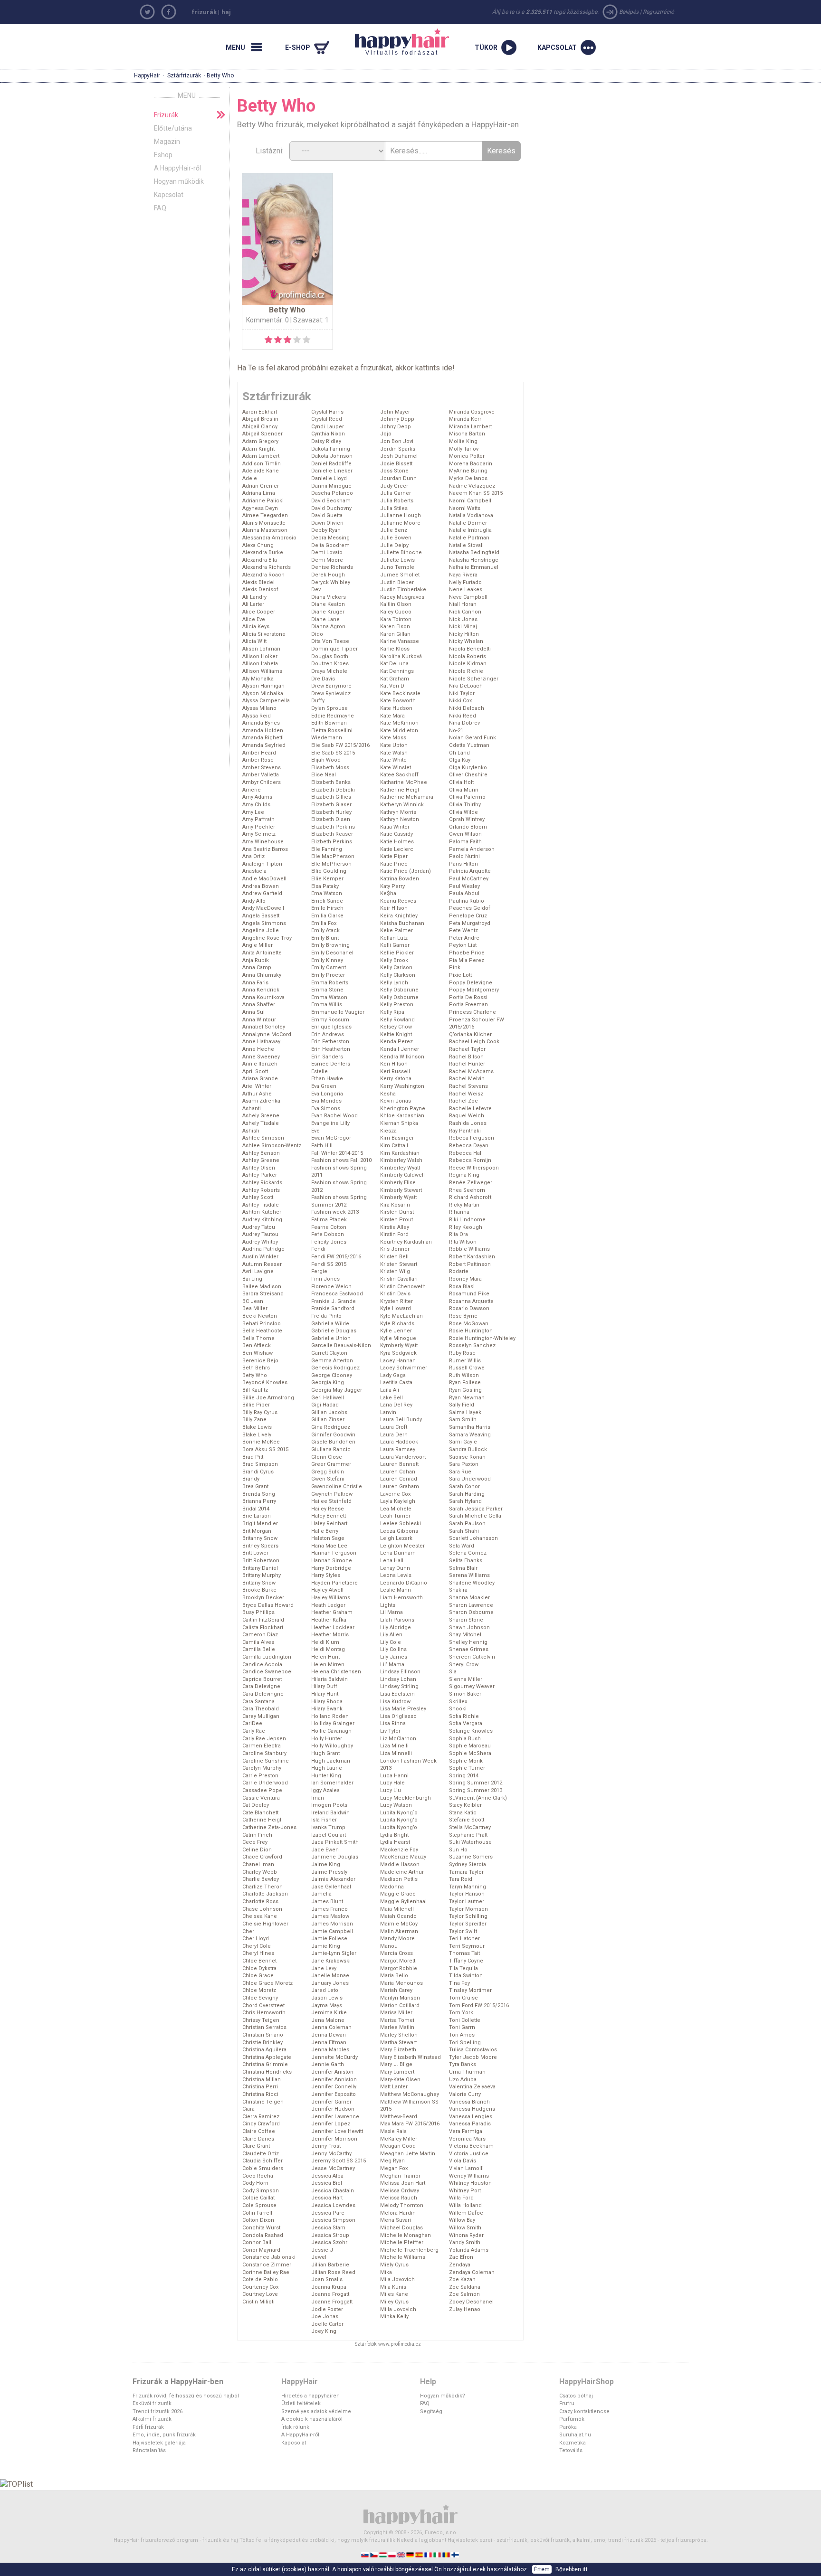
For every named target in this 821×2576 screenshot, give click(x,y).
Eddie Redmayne (333, 716)
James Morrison (332, 1924)
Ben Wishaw (258, 1353)
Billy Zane (254, 1420)
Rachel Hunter (467, 1064)
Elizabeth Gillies (331, 797)
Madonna (392, 1887)
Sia (453, 1672)
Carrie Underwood (265, 1783)
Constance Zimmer (267, 2265)
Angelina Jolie (261, 930)
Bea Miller (255, 1308)
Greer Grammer (331, 1464)
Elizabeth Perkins (333, 827)
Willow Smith (465, 2228)
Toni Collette (465, 2020)
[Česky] (375, 2554)
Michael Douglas (401, 2228)
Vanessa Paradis (470, 2124)
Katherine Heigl (400, 790)
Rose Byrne (463, 1316)
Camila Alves (258, 1642)
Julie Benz (394, 530)
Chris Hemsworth (264, 2013)
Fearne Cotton (329, 1227)
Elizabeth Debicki (333, 790)
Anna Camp (257, 967)
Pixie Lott (460, 975)
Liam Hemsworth (401, 1598)
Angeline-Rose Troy (267, 938)
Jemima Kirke (329, 2013)
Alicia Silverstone (264, 634)
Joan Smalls (327, 2279)
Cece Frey (255, 1842)
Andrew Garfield (262, 893)
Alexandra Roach (263, 575)
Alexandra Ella (260, 560)
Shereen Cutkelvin (472, 1657)
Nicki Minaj (463, 627)
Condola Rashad (263, 2235)
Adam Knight (258, 449)
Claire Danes (258, 2139)
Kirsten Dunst (397, 1212)
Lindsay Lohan (398, 1679)
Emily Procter (328, 975)
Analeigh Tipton (262, 864)
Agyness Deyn (260, 508)
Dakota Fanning (331, 449)
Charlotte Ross (260, 1901)
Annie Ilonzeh (260, 1064)
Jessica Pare (328, 2213)
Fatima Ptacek (329, 1220)
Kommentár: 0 (267, 320)
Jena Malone (328, 2020)
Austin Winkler (260, 1257)
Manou (389, 1946)
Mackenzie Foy (399, 1850)
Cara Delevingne (263, 1694)
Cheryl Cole (257, 1946)
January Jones (330, 1983)
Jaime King (326, 1864)
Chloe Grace (258, 1976)
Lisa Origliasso (398, 1716)
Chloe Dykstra (259, 1968)
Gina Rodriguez (331, 1427)
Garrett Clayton (329, 1353)
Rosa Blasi (462, 1287)
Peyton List (463, 945)
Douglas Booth (330, 656)
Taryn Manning (468, 1887)
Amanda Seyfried (264, 745)
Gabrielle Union (331, 1338)
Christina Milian (262, 2080)
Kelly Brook (394, 960)
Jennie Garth (328, 2064)
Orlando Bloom (468, 827)
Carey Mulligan (261, 1716)
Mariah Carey (396, 1990)
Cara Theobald (261, 1709)
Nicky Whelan (466, 641)
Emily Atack (325, 930)
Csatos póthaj (576, 2396)
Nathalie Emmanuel (474, 567)
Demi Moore (327, 560)
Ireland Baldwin (330, 1813)
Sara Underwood (470, 1479)
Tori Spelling (465, 2043)
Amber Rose (258, 760)
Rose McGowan (469, 1324)
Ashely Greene (261, 1116)
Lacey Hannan (398, 1361)
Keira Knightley (399, 916)
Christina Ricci (260, 2094)
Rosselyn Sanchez (472, 1345)
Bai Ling (252, 1279)
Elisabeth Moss (330, 768)
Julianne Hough (401, 515)
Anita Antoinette (262, 953)
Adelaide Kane (261, 471)
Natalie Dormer (468, 523)
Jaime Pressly (329, 1872)
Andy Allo (254, 901)
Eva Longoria (327, 1094)
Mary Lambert (397, 2072)
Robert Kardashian (472, 1257)
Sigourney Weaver (472, 1686)
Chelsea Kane (260, 1916)
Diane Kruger (328, 612)
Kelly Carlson (396, 967)
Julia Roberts (397, 501)
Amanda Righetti (263, 738)
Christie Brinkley (263, 2043)
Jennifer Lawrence (335, 2117)
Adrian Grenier (261, 486)
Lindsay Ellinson (400, 1672)
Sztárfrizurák (184, 75)
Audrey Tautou (260, 1234)
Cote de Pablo (260, 2279)
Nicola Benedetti (470, 649)
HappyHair (147, 75)
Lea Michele (396, 1509)
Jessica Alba (327, 2176)
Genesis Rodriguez (335, 1368)
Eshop (163, 155)
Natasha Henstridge (474, 560)
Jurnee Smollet (400, 575)
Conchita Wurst (261, 2228)
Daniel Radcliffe (331, 464)
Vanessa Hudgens (472, 2109)
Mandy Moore (397, 1939)
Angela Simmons (264, 923)
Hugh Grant (325, 1753)
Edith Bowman (329, 723)
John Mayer (395, 412)
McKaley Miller (399, 2139)
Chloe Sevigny (260, 1998)
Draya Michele (329, 671)
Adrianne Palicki (263, 501)
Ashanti (252, 1109)
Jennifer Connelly (334, 2087)
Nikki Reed (463, 716)
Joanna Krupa (329, 2287)
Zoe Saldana (465, 2287)
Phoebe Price (467, 953)
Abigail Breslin (260, 419)
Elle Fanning (327, 849)
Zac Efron (461, 2257)
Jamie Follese (329, 1939)
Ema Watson (327, 893)
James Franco (329, 1909)
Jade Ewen (325, 1850)
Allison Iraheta (260, 664)
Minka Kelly (394, 2317)
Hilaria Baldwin (329, 1679)
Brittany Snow (259, 1583)
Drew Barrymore (331, 686)
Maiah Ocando (398, 1916)
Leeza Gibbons (399, 1531)
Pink (455, 967)
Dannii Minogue (331, 486)
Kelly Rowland (397, 1020)
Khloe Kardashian (402, 1116)
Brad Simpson (260, 1464)
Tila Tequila (463, 1968)
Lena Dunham (398, 1553)
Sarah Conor (464, 1486)
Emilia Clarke (327, 916)
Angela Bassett (261, 916)
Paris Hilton (463, 864)
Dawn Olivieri (327, 523)
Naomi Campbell (470, 501)
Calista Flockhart (263, 1628)
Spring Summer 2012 (476, 1783)
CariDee (252, 1723)
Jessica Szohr (329, 2242)
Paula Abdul (464, 893)
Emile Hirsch (327, 908)
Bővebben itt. (572, 2569)
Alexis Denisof (260, 590)
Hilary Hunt (325, 1694)
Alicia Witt (254, 641)
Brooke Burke (259, 1590)
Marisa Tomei (397, 2020)
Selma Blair (463, 1568)
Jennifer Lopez (331, 2124)
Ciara (248, 2109)
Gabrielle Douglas (334, 1331)
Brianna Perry (259, 1501)
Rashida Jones (468, 1123)
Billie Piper (256, 1405)
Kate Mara (392, 716)
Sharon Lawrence (471, 1605)
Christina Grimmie (265, 2064)
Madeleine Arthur (402, 1872)
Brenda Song (259, 1494)
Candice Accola (262, 1665)
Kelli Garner (395, 945)
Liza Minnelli (396, 1753)
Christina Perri (260, 2087)
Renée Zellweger (471, 1183)
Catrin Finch (257, 1835)
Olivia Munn (464, 790)
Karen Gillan (395, 634)
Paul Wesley (464, 886)
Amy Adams (257, 797)
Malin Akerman (399, 1931)
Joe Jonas (325, 2317)
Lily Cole (391, 1642)
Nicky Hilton (464, 634)
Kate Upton (394, 745)
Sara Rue (460, 1472)
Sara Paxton (464, 1464)
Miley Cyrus (394, 2302)
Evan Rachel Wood (334, 1116)
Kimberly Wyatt (398, 1197)
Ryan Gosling (465, 1390)
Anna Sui (253, 1012)
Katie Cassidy (396, 834)
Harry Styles (326, 1575)
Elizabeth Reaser (332, 834)
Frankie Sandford (333, 1308)
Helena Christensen (336, 1672)
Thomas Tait (464, 1953)
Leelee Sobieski (401, 1524)
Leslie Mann (396, 1590)
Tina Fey (459, 1983)
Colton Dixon (258, 2220)
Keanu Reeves (398, 901)
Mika (386, 2272)
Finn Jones (325, 1279)
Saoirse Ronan (467, 1457)
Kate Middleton (399, 731)
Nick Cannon (465, 612)
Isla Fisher (324, 1820)
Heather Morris (330, 1635)
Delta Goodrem (330, 545)
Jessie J (322, 2250)
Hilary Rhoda (327, 1702)
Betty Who (255, 1375)
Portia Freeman (468, 1005)
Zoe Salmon (464, 2294)
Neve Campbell (468, 597)
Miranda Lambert (470, 427)
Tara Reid (461, 1879)
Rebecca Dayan (469, 1146)
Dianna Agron (328, 627)
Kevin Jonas (396, 1101)
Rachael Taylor (467, 1049)
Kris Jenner (395, 1249)
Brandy (251, 1479)
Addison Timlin (262, 464)
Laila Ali (390, 1390)
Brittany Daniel (260, 1568)
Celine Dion (257, 1850)
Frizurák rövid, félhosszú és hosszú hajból (186, 2396)
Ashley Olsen (259, 1168)
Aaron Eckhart (260, 412)
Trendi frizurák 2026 (158, 2411)
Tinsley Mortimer (470, 1990)
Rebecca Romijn (470, 1160)
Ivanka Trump (328, 1827)
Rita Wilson (463, 1242)
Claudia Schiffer (263, 2161)
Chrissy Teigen (261, 2020)
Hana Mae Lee (329, 1546)
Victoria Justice (469, 2154)
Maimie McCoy (399, 1924)
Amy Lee (253, 812)
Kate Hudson (396, 708)
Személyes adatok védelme (316, 2411)
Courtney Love (260, 2294)
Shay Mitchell (466, 1635)
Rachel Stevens (468, 1086)
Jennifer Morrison (334, 2139)
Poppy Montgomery (474, 990)
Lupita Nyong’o (399, 1827)
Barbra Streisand (263, 1294)
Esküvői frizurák (152, 2403)
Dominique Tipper (334, 649)
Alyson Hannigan (263, 686)
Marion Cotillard (400, 2005)
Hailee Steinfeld (331, 1501)
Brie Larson (257, 1516)
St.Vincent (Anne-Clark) (478, 1798)
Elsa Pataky (325, 886)
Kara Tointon (396, 619)
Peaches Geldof (470, 908)
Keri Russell (395, 1071)
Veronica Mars (467, 2139)
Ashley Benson (261, 1153)
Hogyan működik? (443, 2396)
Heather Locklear (333, 1628)
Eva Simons (326, 1109)
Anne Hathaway (261, 1042)
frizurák (204, 12)
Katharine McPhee (404, 782)
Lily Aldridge (396, 1628)
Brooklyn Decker (263, 1598)
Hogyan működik (179, 181)
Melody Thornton (402, 2205)
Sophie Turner (467, 1768)
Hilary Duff (324, 1686)
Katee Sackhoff (399, 775)
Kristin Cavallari (399, 1279)
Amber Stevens (262, 768)
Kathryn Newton (400, 819)
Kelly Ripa (392, 1012)
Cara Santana (258, 1702)
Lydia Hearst (395, 1842)
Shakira (458, 1590)
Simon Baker (465, 1694)
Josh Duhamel (399, 456)
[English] (402, 2554)
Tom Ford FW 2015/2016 (479, 2005)
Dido (317, 634)
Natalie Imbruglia (470, 530)
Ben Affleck (257, 1345)
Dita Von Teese (330, 641)
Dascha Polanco (332, 493)
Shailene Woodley (472, 1583)
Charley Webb (260, 1872)
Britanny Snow (260, 1538)
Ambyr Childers (262, 782)
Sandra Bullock (468, 1449)
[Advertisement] (624, 151)
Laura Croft (394, 1427)
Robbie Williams (469, 1249)
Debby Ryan (326, 530)
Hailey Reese (328, 1509)
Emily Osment (329, 967)
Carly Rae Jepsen (264, 1739)
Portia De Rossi (468, 997)
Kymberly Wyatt (399, 1345)
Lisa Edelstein (397, 1694)
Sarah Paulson (467, 1524)
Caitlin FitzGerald (263, 1620)
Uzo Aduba (463, 2080)
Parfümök (572, 2419)
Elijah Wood (326, 760)
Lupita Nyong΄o (399, 1813)
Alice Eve (254, 619)
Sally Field (462, 1405)
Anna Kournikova (263, 997)
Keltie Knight (396, 1034)
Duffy (318, 701)
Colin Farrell (257, 2213)
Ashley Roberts (261, 1190)
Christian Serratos (264, 2027)
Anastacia (254, 871)
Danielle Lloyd (329, 478)
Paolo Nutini (464, 856)
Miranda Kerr (465, 419)
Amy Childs (256, 805)
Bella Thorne (258, 1338)
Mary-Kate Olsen (400, 2080)
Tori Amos (462, 2035)
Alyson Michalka (263, 694)
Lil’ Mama (392, 1665)
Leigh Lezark (396, 1538)
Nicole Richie (466, 671)
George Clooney (332, 1375)
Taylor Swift (463, 1931)
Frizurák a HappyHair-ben (178, 2382)
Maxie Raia (393, 2131)
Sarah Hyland (465, 1501)
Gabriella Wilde (330, 1324)
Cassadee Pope (262, 1790)
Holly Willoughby (332, 1746)
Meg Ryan (392, 2161)
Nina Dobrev (464, 723)
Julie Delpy (394, 545)
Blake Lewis (257, 1427)
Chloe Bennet (259, 1961)
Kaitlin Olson (396, 604)
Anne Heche (258, 1049)
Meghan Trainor (400, 2176)
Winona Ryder (466, 2235)
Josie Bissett (396, 464)
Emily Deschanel (332, 953)
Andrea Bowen (261, 886)
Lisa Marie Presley (403, 1709)
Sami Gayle (463, 1442)
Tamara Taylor (466, 1872)
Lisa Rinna (393, 1723)
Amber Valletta (261, 775)
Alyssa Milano (259, 708)
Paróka (568, 2427)
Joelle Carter (327, 2324)
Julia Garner (396, 493)
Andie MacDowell (264, 879)
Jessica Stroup (330, 2235)
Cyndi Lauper (328, 427)
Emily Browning (330, 945)
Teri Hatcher (464, 1939)
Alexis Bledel (258, 582)
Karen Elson (395, 627)
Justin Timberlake (403, 590)
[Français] (429, 2554)
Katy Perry (392, 886)
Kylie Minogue (398, 1338)
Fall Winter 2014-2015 (337, 1153)
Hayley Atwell (327, 1590)
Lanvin (388, 1412)
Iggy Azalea (325, 1790)
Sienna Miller (466, 1679)
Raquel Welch (467, 1116)
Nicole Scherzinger (474, 679)
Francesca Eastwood (337, 1294)
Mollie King (463, 441)
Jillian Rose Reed (333, 2272)
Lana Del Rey (396, 1405)
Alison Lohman (261, 649)
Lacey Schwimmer (404, 1368)
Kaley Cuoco (396, 612)
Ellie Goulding (329, 871)
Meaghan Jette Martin (408, 2154)
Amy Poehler (259, 827)
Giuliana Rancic (331, 1449)
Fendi (318, 1249)
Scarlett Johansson (473, 1538)
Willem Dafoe (466, 2213)
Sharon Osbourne (471, 1612)
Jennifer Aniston (332, 2072)
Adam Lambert (261, 456)
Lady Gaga (393, 1375)
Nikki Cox (460, 701)
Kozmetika (573, 2443)
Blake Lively (257, 1435)
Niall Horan (463, 604)
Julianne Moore (400, 523)
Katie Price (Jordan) (406, 871)
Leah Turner (395, 1516)
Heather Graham (332, 1612)
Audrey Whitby (260, 1242)
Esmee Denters (331, 1064)
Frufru (567, 2403)
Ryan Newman (467, 1398)
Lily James (394, 1657)
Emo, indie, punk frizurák (164, 2435)
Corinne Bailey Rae (266, 2272)
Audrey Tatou (259, 1227)
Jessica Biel (327, 2183)
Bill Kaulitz (255, 1390)
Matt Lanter (394, 2087)
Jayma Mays (327, 2005)
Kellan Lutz (394, 938)
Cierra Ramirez (261, 2117)
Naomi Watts (465, 508)
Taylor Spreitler (468, 1924)
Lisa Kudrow (395, 1702)
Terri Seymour (467, 1946)
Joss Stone (394, 471)
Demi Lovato (327, 552)
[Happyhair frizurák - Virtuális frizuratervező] (410, 2514)
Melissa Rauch (399, 2198)
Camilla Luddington (267, 1657)
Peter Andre (464, 938)
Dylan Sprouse (329, 708)
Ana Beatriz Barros (265, 849)
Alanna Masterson (265, 530)
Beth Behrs (256, 1368)
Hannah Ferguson (334, 1553)
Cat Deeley (256, 1805)
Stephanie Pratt (468, 1835)
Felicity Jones (329, 1242)
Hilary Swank (327, 1709)
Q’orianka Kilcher (470, 1034)
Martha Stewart (398, 2043)
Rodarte (459, 1271)
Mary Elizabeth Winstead (410, 2057)
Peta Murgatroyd (470, 923)
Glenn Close (327, 1457)
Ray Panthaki (465, 1131)
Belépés (629, 12)
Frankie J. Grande (334, 1301)
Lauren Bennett (399, 1464)
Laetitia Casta (396, 1382)
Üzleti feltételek (301, 2403)
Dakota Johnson (332, 456)
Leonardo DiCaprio (404, 1583)
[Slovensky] (366, 2554)
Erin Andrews (328, 1034)
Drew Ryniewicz (331, 694)
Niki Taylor (462, 694)
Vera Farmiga (466, 2131)
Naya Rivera (463, 575)
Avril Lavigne (258, 1271)
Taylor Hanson (467, 1894)
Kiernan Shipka (399, 1123)
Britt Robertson (261, 1561)
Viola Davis (463, 2161)
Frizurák (166, 115)
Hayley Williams (331, 1598)
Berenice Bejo (260, 1361)
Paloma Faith (465, 842)
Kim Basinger (397, 1138)
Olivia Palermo (467, 797)
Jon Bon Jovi (397, 441)
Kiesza (388, 1131)
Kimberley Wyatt (400, 1168)
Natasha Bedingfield (474, 552)
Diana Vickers (329, 597)
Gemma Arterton (332, 1361)
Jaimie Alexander (333, 1879)
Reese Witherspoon (474, 1168)
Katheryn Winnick (402, 805)
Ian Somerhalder (332, 1783)
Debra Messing (330, 538)
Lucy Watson (396, 1805)
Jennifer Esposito (334, 2094)
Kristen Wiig (395, 1271)
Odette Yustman (469, 745)
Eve (315, 1131)
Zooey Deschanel (471, 2302)
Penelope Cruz (468, 916)
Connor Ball (257, 2242)
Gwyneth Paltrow (332, 1494)
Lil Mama (391, 1612)
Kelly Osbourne (399, 997)
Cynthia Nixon (328, 434)
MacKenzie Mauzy (403, 1857)
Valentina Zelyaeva (472, 2087)
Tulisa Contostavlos (473, 2050)
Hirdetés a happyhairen (310, 2396)
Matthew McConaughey (410, 2094)
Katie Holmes (397, 842)
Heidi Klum (325, 1642)
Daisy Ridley (326, 441)
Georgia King (328, 1382)
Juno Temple (397, 567)
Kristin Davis (395, 1294)
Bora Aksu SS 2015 (265, 1449)
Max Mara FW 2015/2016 (410, 2124)
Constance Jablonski (269, 2257)
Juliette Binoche (401, 552)
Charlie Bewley (261, 1879)
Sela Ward (462, 1546)
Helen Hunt (325, 1657)
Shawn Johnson (469, 1628)
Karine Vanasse (400, 641)
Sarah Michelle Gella (475, 1516)
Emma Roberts (330, 983)
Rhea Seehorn (467, 1190)
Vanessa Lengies (471, 2117)
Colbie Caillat (258, 2198)
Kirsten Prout (396, 1220)
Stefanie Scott (467, 1820)
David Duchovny (331, 508)
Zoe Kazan (462, 2279)
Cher (248, 1931)
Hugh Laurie (327, 1768)
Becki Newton (260, 1316)
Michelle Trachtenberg (409, 2250)
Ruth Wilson (464, 1375)
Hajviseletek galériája (159, 2443)
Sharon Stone (466, 1620)
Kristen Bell (394, 1257)
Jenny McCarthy (331, 2154)
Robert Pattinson (470, 1264)
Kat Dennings (397, 671)
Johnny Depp (397, 419)
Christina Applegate (267, 2057)
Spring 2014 (464, 1776)
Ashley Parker (260, 1175)
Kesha (388, 1094)
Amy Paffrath (258, 819)
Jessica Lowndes (333, 2205)
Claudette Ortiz (261, 2154)
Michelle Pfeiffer (402, 2242)
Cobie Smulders (263, 2168)
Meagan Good (398, 2146)
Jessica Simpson (333, 2220)
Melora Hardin (398, 2213)
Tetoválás (571, 2450)
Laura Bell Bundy (401, 1420)
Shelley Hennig (468, 1642)
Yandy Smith (465, 2242)
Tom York (461, 2013)
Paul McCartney (469, 879)
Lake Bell (391, 1398)
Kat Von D (392, 686)
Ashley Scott (258, 1197)
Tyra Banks (463, 2064)
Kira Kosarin (395, 1205)
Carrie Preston (260, 1776)
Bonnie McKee (261, 1442)
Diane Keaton (328, 604)
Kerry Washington (402, 1086)
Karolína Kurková (401, 656)
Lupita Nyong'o (399, 1820)
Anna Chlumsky (262, 975)
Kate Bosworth (398, 701)
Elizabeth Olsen (331, 819)
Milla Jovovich (398, 2309)
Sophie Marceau (470, 1746)
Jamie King (326, 1946)
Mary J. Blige (396, 2064)
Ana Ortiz (253, 856)
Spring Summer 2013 (476, 1790)
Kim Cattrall (394, 1146)
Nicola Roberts (468, 656)
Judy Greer (394, 486)
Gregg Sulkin (328, 1472)
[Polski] (393, 2554)
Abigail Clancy (260, 427)
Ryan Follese (465, 1382)
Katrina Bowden (400, 879)
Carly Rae (254, 1731)
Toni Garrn (462, 2027)
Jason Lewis (327, 1998)
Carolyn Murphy (262, 1768)
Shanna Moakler (469, 1598)
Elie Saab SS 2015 (333, 753)
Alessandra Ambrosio (269, 538)
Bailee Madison (262, 1287)
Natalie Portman (469, 538)
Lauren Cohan (398, 1472)
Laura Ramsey (398, 1449)
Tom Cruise (463, 1998)
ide (447, 368)
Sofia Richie (464, 1716)
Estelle (320, 1071)
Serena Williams (469, 1575)
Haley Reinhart (329, 1524)
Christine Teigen (263, 2102)
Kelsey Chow (396, 1027)
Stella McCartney (470, 1827)
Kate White (393, 760)
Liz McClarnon (398, 1739)
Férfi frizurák (148, 2427)
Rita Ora (458, 1234)
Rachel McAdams (471, 1071)
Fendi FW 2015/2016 (336, 1257)
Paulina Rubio (467, 901)
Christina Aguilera (264, 2050)
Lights (388, 1605)
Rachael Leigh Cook (474, 1042)
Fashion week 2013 (335, 1212)
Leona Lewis (396, 1575)
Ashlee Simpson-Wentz (272, 1146)
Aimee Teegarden (265, 515)
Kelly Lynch (394, 983)
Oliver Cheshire (468, 775)
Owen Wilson (465, 834)
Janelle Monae (330, 1976)
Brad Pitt (253, 1457)
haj (226, 12)
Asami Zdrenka (261, 1101)
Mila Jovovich (397, 2279)
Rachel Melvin (467, 1079)
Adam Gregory (260, 441)
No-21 (456, 731)
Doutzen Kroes (330, 664)
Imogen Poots (329, 1805)
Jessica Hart (327, 2198)
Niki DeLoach (466, 686)
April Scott (255, 1071)
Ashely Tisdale (261, 1123)
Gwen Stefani (328, 1479)
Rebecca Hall (466, 1153)
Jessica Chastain (333, 2191)
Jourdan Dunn (398, 478)
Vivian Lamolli (466, 2168)
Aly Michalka (258, 679)
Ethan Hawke (327, 1079)
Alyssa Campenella (266, 701)
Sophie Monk (466, 1761)
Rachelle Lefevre (470, 1109)
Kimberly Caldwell (402, 1175)
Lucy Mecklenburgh (406, 1798)
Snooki (458, 1709)
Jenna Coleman (331, 2027)
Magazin (167, 142)
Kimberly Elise (398, 1183)
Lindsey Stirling (399, 1686)
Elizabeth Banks (331, 782)
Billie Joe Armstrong (268, 1398)
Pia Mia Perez (467, 960)
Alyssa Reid (257, 716)
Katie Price (394, 864)
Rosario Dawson (469, 1308)
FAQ (160, 208)
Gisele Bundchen (333, 1442)
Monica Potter (467, 456)
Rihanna (459, 1212)
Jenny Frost (326, 2146)
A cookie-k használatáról (312, 2419)
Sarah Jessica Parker (476, 1509)
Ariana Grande (260, 1079)
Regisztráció (659, 12)
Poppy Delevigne (471, 983)
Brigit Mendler (260, 1524)
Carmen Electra (262, 1746)
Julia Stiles (394, 508)
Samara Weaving (470, 1435)
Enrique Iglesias (331, 1027)
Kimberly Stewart (401, 1190)
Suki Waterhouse (470, 1842)
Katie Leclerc (397, 849)
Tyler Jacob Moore (473, 2057)
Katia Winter (395, 827)
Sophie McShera (470, 1753)
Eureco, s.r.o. (441, 2533)
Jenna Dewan (329, 2035)
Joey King (324, 2331)
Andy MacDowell (263, 908)
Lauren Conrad (399, 1479)
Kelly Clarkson (398, 975)
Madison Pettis (399, 1879)
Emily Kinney (327, 960)
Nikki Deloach (467, 708)
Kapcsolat (169, 195)
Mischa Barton (467, 434)
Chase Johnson (262, 1909)
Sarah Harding (467, 1494)
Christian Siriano (263, 2035)
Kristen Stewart (399, 1264)
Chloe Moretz (259, 1990)
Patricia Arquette (470, 871)
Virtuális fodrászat (397, 42)
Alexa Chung (258, 545)
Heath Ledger (328, 1605)
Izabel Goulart (329, 1835)
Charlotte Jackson (265, 1894)
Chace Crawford (262, 1857)
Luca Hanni (394, 1776)
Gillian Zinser (328, 1420)
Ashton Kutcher (262, 1212)
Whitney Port (465, 2191)
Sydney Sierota (468, 1864)
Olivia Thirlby (465, 805)
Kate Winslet (396, 768)
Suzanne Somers (471, 1857)
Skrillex (458, 1702)
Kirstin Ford (394, 1234)
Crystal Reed (327, 419)
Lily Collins (393, 1649)
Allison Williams (262, 671)
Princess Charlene (473, 1012)
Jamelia (321, 1894)
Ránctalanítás (149, 2450)
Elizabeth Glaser (331, 805)
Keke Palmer (396, 930)
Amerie (252, 790)
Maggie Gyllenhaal (403, 1901)
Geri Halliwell (328, 1398)
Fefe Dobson (328, 1234)
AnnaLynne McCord (267, 1034)
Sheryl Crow (464, 1665)
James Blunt (327, 1901)
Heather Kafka (329, 1620)
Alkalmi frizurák (152, 2419)
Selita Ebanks (466, 1561)
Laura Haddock (399, 1442)
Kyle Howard (396, 1308)
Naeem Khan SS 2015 (476, 493)
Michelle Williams (403, 2257)
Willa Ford (461, 2198)
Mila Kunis (393, 2287)
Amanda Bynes (261, 723)
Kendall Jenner (400, 1049)
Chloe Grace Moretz (267, 1983)
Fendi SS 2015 (329, 1264)
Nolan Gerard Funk (473, 738)
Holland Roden (330, 1716)
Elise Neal (324, 775)
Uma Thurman (467, 2072)
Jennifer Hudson (333, 2109)
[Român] (447, 2554)
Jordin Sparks (398, 449)
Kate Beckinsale (400, 694)
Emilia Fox (324, 923)
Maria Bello (394, 1976)
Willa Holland (465, 2205)
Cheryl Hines (258, 1953)
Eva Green (324, 1086)
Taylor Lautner (467, 1901)
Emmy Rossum (330, 1020)
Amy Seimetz (259, 834)
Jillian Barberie (330, 2265)
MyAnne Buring (468, 471)
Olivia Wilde (463, 812)
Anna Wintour (259, 1020)
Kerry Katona (396, 1079)
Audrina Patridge (263, 1249)
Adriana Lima (259, 493)
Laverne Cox (395, 1494)
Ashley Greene (261, 1160)
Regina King (464, 1175)
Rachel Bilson (466, 1057)
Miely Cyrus (394, 2265)
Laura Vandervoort (403, 1457)
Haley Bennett (329, 1516)
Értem (542, 2569)
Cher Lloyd (256, 1939)
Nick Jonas (463, 619)
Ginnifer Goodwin (333, 1435)
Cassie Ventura (261, 1798)
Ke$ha (388, 893)
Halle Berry (325, 1531)
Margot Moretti (398, 1961)
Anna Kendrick (261, 990)
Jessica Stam (328, 2228)
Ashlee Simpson (263, 1138)
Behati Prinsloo (262, 1324)
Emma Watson (329, 997)
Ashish (251, 1131)
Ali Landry (254, 597)
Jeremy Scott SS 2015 (339, 2161)
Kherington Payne (403, 1109)
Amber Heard (259, 753)
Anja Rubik (256, 960)
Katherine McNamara (407, 797)
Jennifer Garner (331, 2102)
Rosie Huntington (471, 1331)
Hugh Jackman (331, 1761)
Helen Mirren (328, 1665)
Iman (318, 1798)
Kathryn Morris (398, 812)
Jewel (319, 2257)
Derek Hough (328, 575)
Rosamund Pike (469, 1294)
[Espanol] (420, 2554)
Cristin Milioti (258, 2302)
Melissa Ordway (400, 2191)
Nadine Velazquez (472, 486)
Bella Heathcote (262, 1331)
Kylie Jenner (396, 1331)
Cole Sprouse (259, 2205)
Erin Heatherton (331, 1049)
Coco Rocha (258, 2176)
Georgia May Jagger (337, 1390)
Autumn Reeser (262, 1264)
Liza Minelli (394, 1746)
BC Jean (253, 1301)
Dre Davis (323, 679)
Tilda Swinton (466, 1976)
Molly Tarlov (464, 449)
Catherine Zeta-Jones (269, 1827)
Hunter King (326, 1776)
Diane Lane (325, 619)
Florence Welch (331, 1287)
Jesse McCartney (333, 2168)
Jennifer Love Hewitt (337, 2131)
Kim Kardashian (400, 1153)
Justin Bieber (397, 582)
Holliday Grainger (333, 1723)
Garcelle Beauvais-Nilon (341, 1345)
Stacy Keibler (465, 1805)
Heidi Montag (328, 1649)
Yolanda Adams (469, 2250)
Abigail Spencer (263, 434)
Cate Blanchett (260, 1813)
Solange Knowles (471, 1731)
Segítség (431, 2411)
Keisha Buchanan (402, 923)
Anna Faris (255, 983)
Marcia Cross (396, 1953)
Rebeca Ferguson (472, 1138)
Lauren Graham (400, 1486)
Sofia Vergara (466, 1723)
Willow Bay (462, 2220)
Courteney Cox (260, 2287)
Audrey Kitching (262, 1220)
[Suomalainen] (456, 2554)
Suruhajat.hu (575, 2435)
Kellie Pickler (397, 953)
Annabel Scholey (264, 1027)
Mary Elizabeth (398, 2050)
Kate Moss (393, 738)
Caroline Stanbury (264, 1753)
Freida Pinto (326, 1316)
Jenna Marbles (330, 2050)
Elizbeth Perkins (332, 842)
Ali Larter (253, 604)
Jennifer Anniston (334, 2080)
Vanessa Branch (469, 2102)
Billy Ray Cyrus (260, 1412)
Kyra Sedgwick (398, 1353)
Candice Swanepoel (267, 1672)
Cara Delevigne (261, 1686)
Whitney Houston (470, 2183)
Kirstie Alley (395, 1227)
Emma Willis (327, 1005)
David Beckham (331, 501)
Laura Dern (394, 1435)
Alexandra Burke (263, 552)
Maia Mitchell (397, 1909)
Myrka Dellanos (468, 478)
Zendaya (460, 2265)
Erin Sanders (327, 1057)
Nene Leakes (466, 590)
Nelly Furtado (465, 582)
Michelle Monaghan (406, 2235)
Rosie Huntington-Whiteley (482, 1338)
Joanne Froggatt (332, 2302)
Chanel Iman (258, 1864)
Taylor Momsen (468, 1909)
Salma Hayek (465, 1412)
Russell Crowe (467, 1368)
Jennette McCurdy (334, 2057)
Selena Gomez (468, 1553)
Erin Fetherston (330, 1042)
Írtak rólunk (295, 2427)
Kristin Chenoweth (403, 1287)
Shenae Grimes (469, 1649)
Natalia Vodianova (471, 515)
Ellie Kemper (327, 879)
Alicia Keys (256, 627)
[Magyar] (384, 2554)
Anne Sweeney (261, 1057)
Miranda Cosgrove (472, 412)
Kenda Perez (396, 1042)
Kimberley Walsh (401, 1160)
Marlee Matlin (397, 2027)
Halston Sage (328, 1538)
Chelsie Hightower (265, 1924)
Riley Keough (466, 1227)
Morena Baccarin (471, 464)
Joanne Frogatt (330, 2294)
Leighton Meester (402, 1546)
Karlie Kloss (395, 649)
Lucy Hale (392, 1783)
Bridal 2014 (256, 1509)
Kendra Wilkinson (402, 1057)
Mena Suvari (396, 2220)
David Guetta (327, 515)
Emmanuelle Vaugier (338, 1012)
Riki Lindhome (467, 1220)
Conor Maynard (261, 2250)
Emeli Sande (327, 901)
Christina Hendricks (267, 2072)
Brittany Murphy (262, 1575)
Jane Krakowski (331, 1961)
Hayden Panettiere (334, 1583)
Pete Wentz (463, 930)
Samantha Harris (470, 1427)
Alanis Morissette (264, 523)
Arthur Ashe (257, 1094)
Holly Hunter (327, 1739)
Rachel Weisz (466, 1094)
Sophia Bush (465, 1739)
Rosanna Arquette (471, 1301)
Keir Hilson (394, 908)
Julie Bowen (396, 538)
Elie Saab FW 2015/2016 (340, 745)
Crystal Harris (327, 412)
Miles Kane (394, 2294)
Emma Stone (327, 990)
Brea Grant (255, 1486)
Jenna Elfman (329, 2043)
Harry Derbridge (331, 1568)
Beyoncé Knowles (265, 1382)
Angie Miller (258, 945)
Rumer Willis (465, 1361)
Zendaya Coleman (472, 2272)
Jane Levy (324, 1968)
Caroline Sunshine (266, 1761)
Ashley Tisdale (261, 1205)
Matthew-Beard (399, 2117)
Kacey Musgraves (402, 597)
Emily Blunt (325, 938)
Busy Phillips (258, 1612)
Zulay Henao (465, 2309)
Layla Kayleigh (398, 1501)
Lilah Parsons (397, 1620)
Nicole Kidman (468, 664)
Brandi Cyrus (258, 1472)
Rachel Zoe (463, 1101)
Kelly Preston (397, 1005)
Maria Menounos (401, 1983)
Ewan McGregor (331, 1138)
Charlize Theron (263, 1887)
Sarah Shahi (464, 1531)
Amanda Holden (263, 731)
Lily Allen (391, 1635)
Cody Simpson (261, 2191)
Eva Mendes (326, 1101)
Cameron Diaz (260, 1635)
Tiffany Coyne (466, 1961)
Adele (250, 478)
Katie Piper (394, 856)
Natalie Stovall (466, 545)
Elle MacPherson (333, 856)
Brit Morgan (257, 1531)
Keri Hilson (394, 1064)
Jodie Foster (327, 2309)
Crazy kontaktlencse (584, 2411)
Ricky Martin (464, 1205)
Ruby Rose (462, 1353)
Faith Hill (322, 1146)
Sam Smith (463, 1420)
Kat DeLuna (394, 664)
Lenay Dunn (395, 1568)
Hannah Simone (332, 1561)
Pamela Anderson (472, 849)
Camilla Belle (259, 1649)
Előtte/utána (173, 128)
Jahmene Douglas (335, 1857)
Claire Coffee (259, 2131)
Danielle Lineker (332, 471)
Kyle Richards (397, 1324)
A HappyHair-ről (177, 168)
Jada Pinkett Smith (335, 1842)
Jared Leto (325, 1990)
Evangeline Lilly (330, 1123)
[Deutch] (411, 2554)
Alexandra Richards (267, 567)
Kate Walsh (394, 753)
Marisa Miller (396, 2013)
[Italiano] (438, 2554)
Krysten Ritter (396, 1301)
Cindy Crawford (261, 2124)
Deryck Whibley (331, 582)
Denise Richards (332, 567)
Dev (316, 590)
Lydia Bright (394, 1835)
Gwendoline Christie (337, 1486)
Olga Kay (460, 760)
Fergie (319, 1271)
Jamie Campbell (332, 1931)
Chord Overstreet (263, 2005)
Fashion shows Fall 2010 (341, 1160)
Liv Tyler (390, 1731)
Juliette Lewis (397, 560)
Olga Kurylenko (468, 768)
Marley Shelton (399, 2035)
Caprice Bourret (262, 1679)
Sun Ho (458, 1850)
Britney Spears (260, 1546)
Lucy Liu (391, 1790)
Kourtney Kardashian (406, 1242)
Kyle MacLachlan (401, 1316)
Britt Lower (255, 1553)
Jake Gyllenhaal (331, 1887)
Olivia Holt (461, 782)
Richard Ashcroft (470, 1197)
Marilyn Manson (400, 1998)
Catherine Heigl (262, 1820)
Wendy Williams (469, 2176)
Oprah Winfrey (467, 819)
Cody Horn (255, 2183)
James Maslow (330, 1916)
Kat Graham (395, 679)
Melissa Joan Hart (403, 2183)
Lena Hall (392, 1561)
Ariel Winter (257, 1086)
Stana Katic (463, 1813)
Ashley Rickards (262, 1183)
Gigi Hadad (325, 1405)
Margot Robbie (399, 1968)
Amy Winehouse (263, 842)
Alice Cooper (259, 612)
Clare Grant (256, 2146)
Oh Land (459, 753)
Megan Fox (394, 2168)
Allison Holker (260, 656)
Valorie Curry (465, 2094)
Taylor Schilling (468, 1916)
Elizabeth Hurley (331, 812)
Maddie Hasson (400, 1864)
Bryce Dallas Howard (268, 1605)
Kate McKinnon (399, 723)
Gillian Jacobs (329, 1412)
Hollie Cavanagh (331, 1731)
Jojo (386, 434)
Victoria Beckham (471, 2146)
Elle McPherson (331, 864)
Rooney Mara (465, 1279)
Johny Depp (396, 427)
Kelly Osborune (399, 990)
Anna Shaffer (259, 1005)
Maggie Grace (398, 1894)
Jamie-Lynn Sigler (334, 1953)
